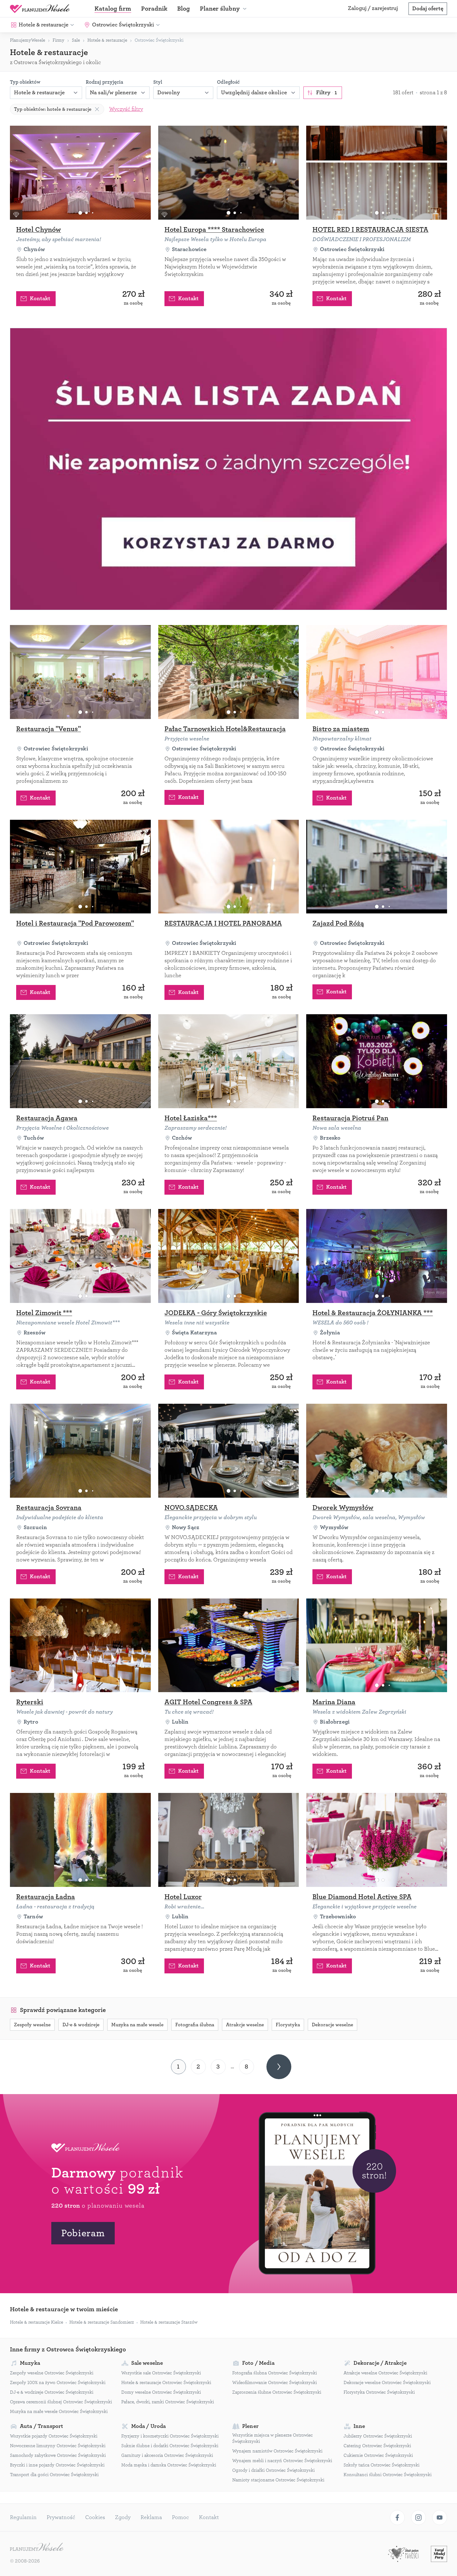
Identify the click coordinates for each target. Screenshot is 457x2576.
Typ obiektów (25, 82)
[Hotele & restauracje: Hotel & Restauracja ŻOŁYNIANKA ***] (377, 1256)
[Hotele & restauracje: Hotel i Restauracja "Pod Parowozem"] (80, 867)
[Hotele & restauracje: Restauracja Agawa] (80, 1061)
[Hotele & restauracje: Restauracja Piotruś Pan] (377, 1061)
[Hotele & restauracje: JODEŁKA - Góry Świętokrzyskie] (229, 1256)
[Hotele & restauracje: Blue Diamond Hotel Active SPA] (377, 1840)
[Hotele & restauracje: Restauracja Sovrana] (80, 1451)
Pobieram (83, 2233)
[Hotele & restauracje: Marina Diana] (377, 1645)
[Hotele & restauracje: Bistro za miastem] (377, 672)
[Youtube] (440, 2518)
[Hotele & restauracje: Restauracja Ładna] (80, 1840)
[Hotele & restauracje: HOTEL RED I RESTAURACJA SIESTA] (377, 173)
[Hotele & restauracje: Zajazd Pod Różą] (377, 867)
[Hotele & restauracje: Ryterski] (80, 1645)
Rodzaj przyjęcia (104, 82)
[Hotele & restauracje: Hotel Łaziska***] (229, 1061)
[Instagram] (418, 2518)
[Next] (279, 2067)
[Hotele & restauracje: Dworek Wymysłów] (377, 1451)
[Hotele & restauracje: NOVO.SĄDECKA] (229, 1451)
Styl (158, 82)
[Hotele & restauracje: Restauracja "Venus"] (80, 672)
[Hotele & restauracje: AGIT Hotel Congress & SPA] (229, 1645)
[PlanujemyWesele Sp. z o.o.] (37, 2548)
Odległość (228, 82)
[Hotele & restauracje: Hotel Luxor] (229, 1840)
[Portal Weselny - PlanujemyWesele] (40, 9)
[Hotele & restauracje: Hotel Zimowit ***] (80, 1256)
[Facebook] (397, 2518)
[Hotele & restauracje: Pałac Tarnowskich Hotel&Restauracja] (229, 672)
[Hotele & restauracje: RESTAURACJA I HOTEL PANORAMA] (229, 867)
